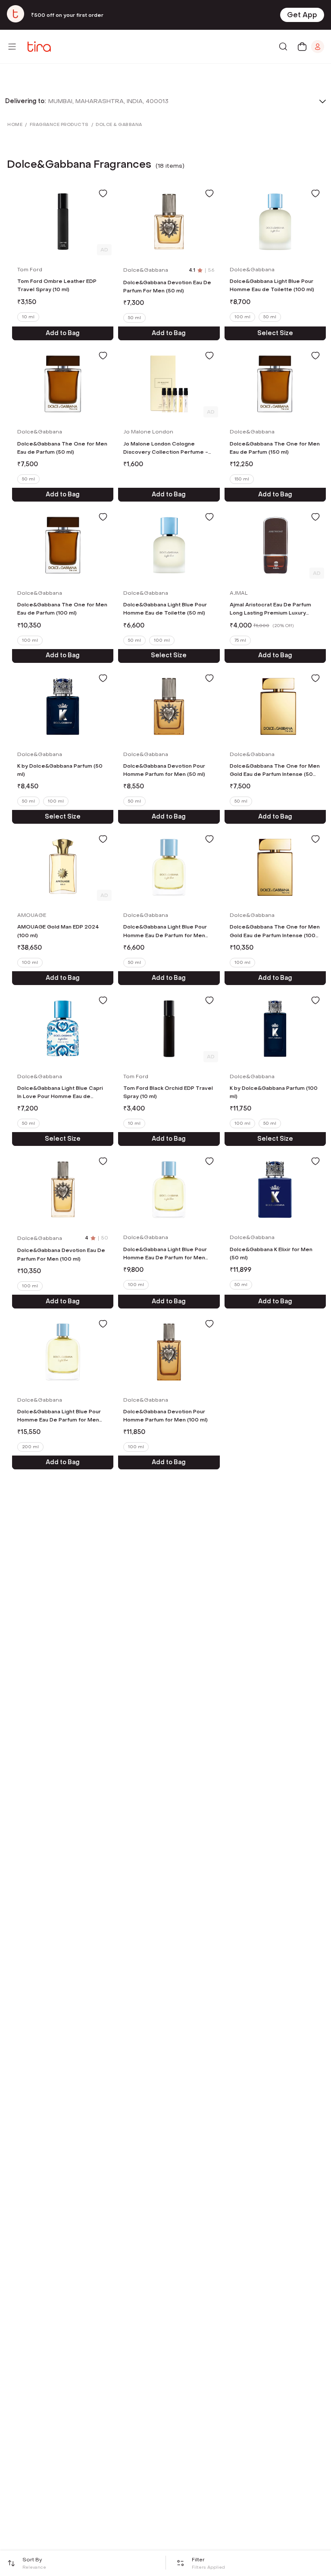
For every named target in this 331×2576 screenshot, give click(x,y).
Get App (302, 15)
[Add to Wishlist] (103, 193)
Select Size (275, 333)
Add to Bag (63, 333)
